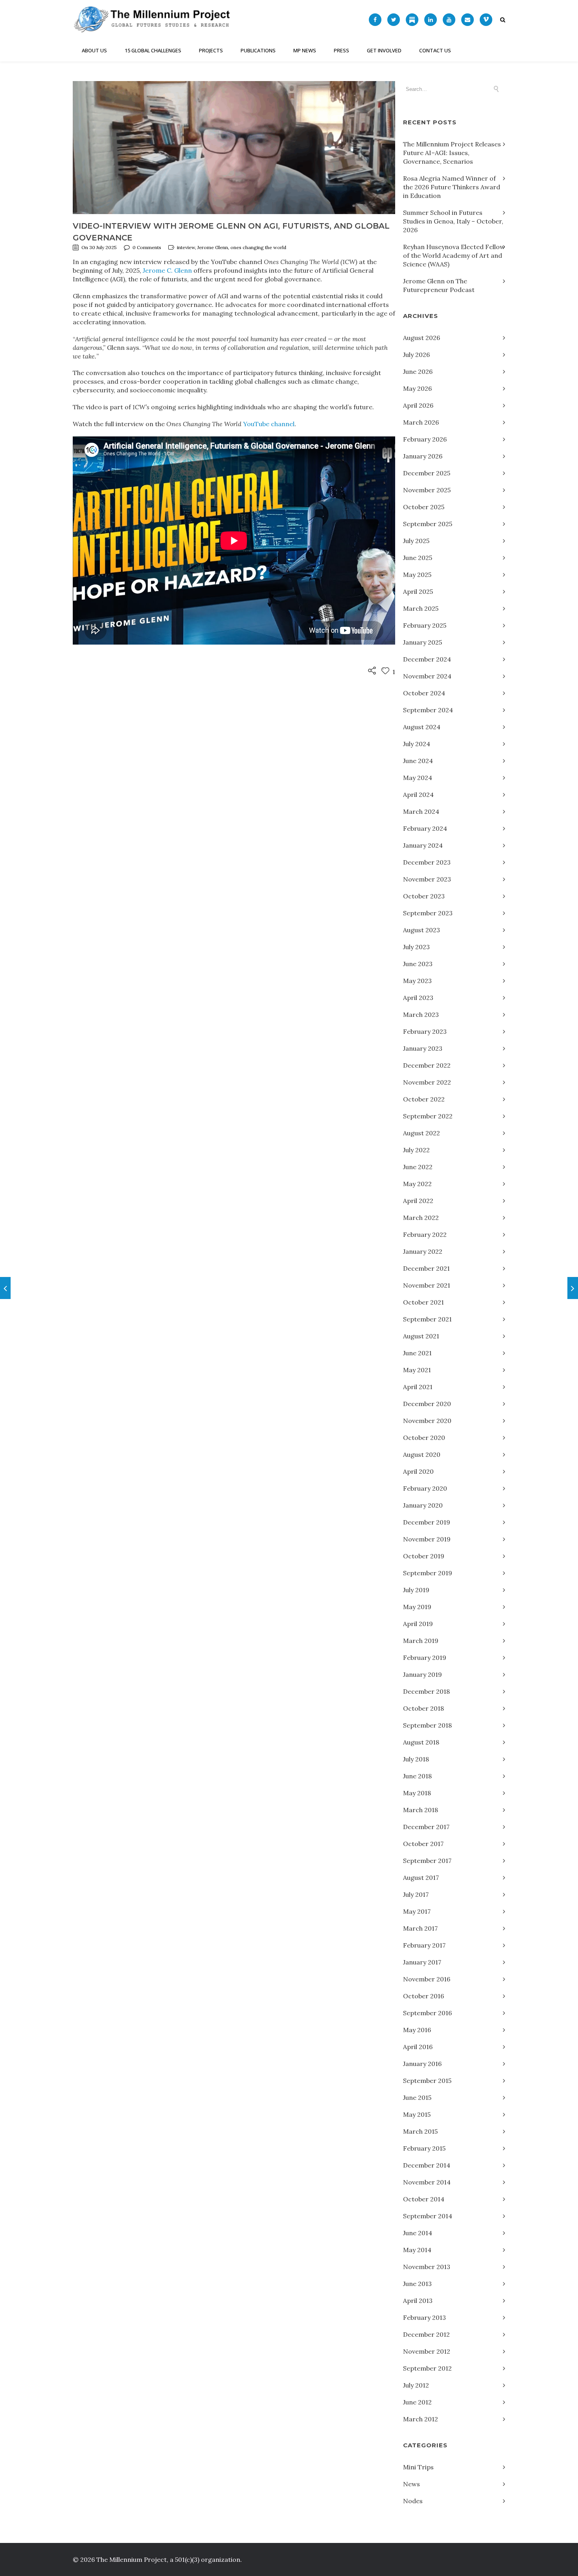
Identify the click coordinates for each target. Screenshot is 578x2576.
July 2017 (416, 1894)
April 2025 (418, 591)
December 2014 (427, 2165)
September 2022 (428, 1116)
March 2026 (421, 422)
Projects (211, 50)
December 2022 (427, 1065)
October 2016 (423, 1996)
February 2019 (425, 1658)
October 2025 (424, 507)
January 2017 (422, 1962)
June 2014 (418, 2233)
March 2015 (420, 2131)
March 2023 (421, 1015)
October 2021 (423, 1302)
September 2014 (428, 2216)
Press (341, 50)
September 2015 (427, 2081)
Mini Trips (418, 2467)
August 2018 (421, 1742)
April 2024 (418, 795)
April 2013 (418, 2301)
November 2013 (427, 2267)
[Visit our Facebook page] (375, 20)
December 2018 (426, 1691)
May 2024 (418, 778)
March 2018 (421, 1810)
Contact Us (435, 50)
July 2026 (416, 355)
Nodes (413, 2501)
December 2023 (427, 862)
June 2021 (417, 1353)
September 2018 (427, 1725)
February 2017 (424, 1945)
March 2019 (421, 1641)
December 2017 (426, 1827)
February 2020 (425, 1488)
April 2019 (418, 1624)
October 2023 (424, 896)
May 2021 (417, 1370)
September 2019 (428, 1573)
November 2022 (427, 1082)
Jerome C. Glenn (167, 270)
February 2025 (425, 625)
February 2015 (424, 2148)
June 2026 (418, 371)
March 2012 (421, 2419)
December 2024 (427, 659)
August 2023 (422, 930)
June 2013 (417, 2284)
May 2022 (417, 1184)
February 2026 (425, 439)
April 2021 (418, 1387)
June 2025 (418, 558)
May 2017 (417, 1911)
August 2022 (422, 1133)
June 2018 (417, 1776)
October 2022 (424, 1099)
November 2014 (427, 2182)
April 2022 (418, 1201)
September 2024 (428, 710)
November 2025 (427, 490)
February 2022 (425, 1234)
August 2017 (421, 1877)
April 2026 (418, 405)
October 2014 (424, 2199)
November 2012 (427, 2351)
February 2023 (425, 1031)
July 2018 (416, 1759)
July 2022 (416, 1150)
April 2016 (418, 2047)
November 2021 (427, 1285)
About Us (94, 50)
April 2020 (418, 1471)
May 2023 (417, 981)
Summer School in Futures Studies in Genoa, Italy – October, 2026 (453, 221)
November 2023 (427, 879)
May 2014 (417, 2250)
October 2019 (424, 1556)
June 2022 (418, 1167)
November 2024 (427, 676)
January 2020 (423, 1505)
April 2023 (418, 998)
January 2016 (422, 2064)
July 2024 (417, 744)
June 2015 (417, 2097)
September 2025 (428, 524)
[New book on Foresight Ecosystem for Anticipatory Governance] (5, 1288)
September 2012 (427, 2368)
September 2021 (427, 1319)
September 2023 (428, 913)
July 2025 (416, 541)
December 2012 (426, 2334)
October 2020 (424, 1438)
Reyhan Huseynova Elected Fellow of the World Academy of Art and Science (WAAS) (454, 255)
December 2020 (427, 1404)
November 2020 (427, 1421)
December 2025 (427, 473)
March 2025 (421, 608)
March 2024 (421, 811)
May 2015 (417, 2114)
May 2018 (417, 1793)
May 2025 (417, 575)
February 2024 (425, 828)
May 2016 (417, 2030)
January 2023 (423, 1048)
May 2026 (417, 388)
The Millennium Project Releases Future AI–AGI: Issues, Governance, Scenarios (452, 153)
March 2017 (420, 1928)
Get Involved (384, 50)
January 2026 (423, 456)
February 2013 (424, 2317)
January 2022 (423, 1251)
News (411, 2484)
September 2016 (427, 2013)
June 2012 (417, 2402)
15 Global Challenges (153, 50)
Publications (258, 50)
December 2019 (427, 1522)
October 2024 (424, 693)
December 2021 (426, 1268)
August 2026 (422, 338)
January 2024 (423, 845)
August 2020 (422, 1454)
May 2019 (417, 1607)
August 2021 (421, 1336)
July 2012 (416, 2385)
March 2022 (421, 1218)
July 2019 (416, 1590)
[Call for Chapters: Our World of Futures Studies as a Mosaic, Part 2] (573, 1288)
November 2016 (427, 1979)
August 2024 (422, 727)
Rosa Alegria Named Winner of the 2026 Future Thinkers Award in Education (452, 187)
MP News (305, 50)
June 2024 (418, 761)
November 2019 (427, 1539)
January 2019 (422, 1674)
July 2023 (416, 947)
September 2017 (427, 1861)
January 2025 (422, 642)
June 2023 (418, 964)
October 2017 (423, 1844)
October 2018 (423, 1708)
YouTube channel (269, 424)
